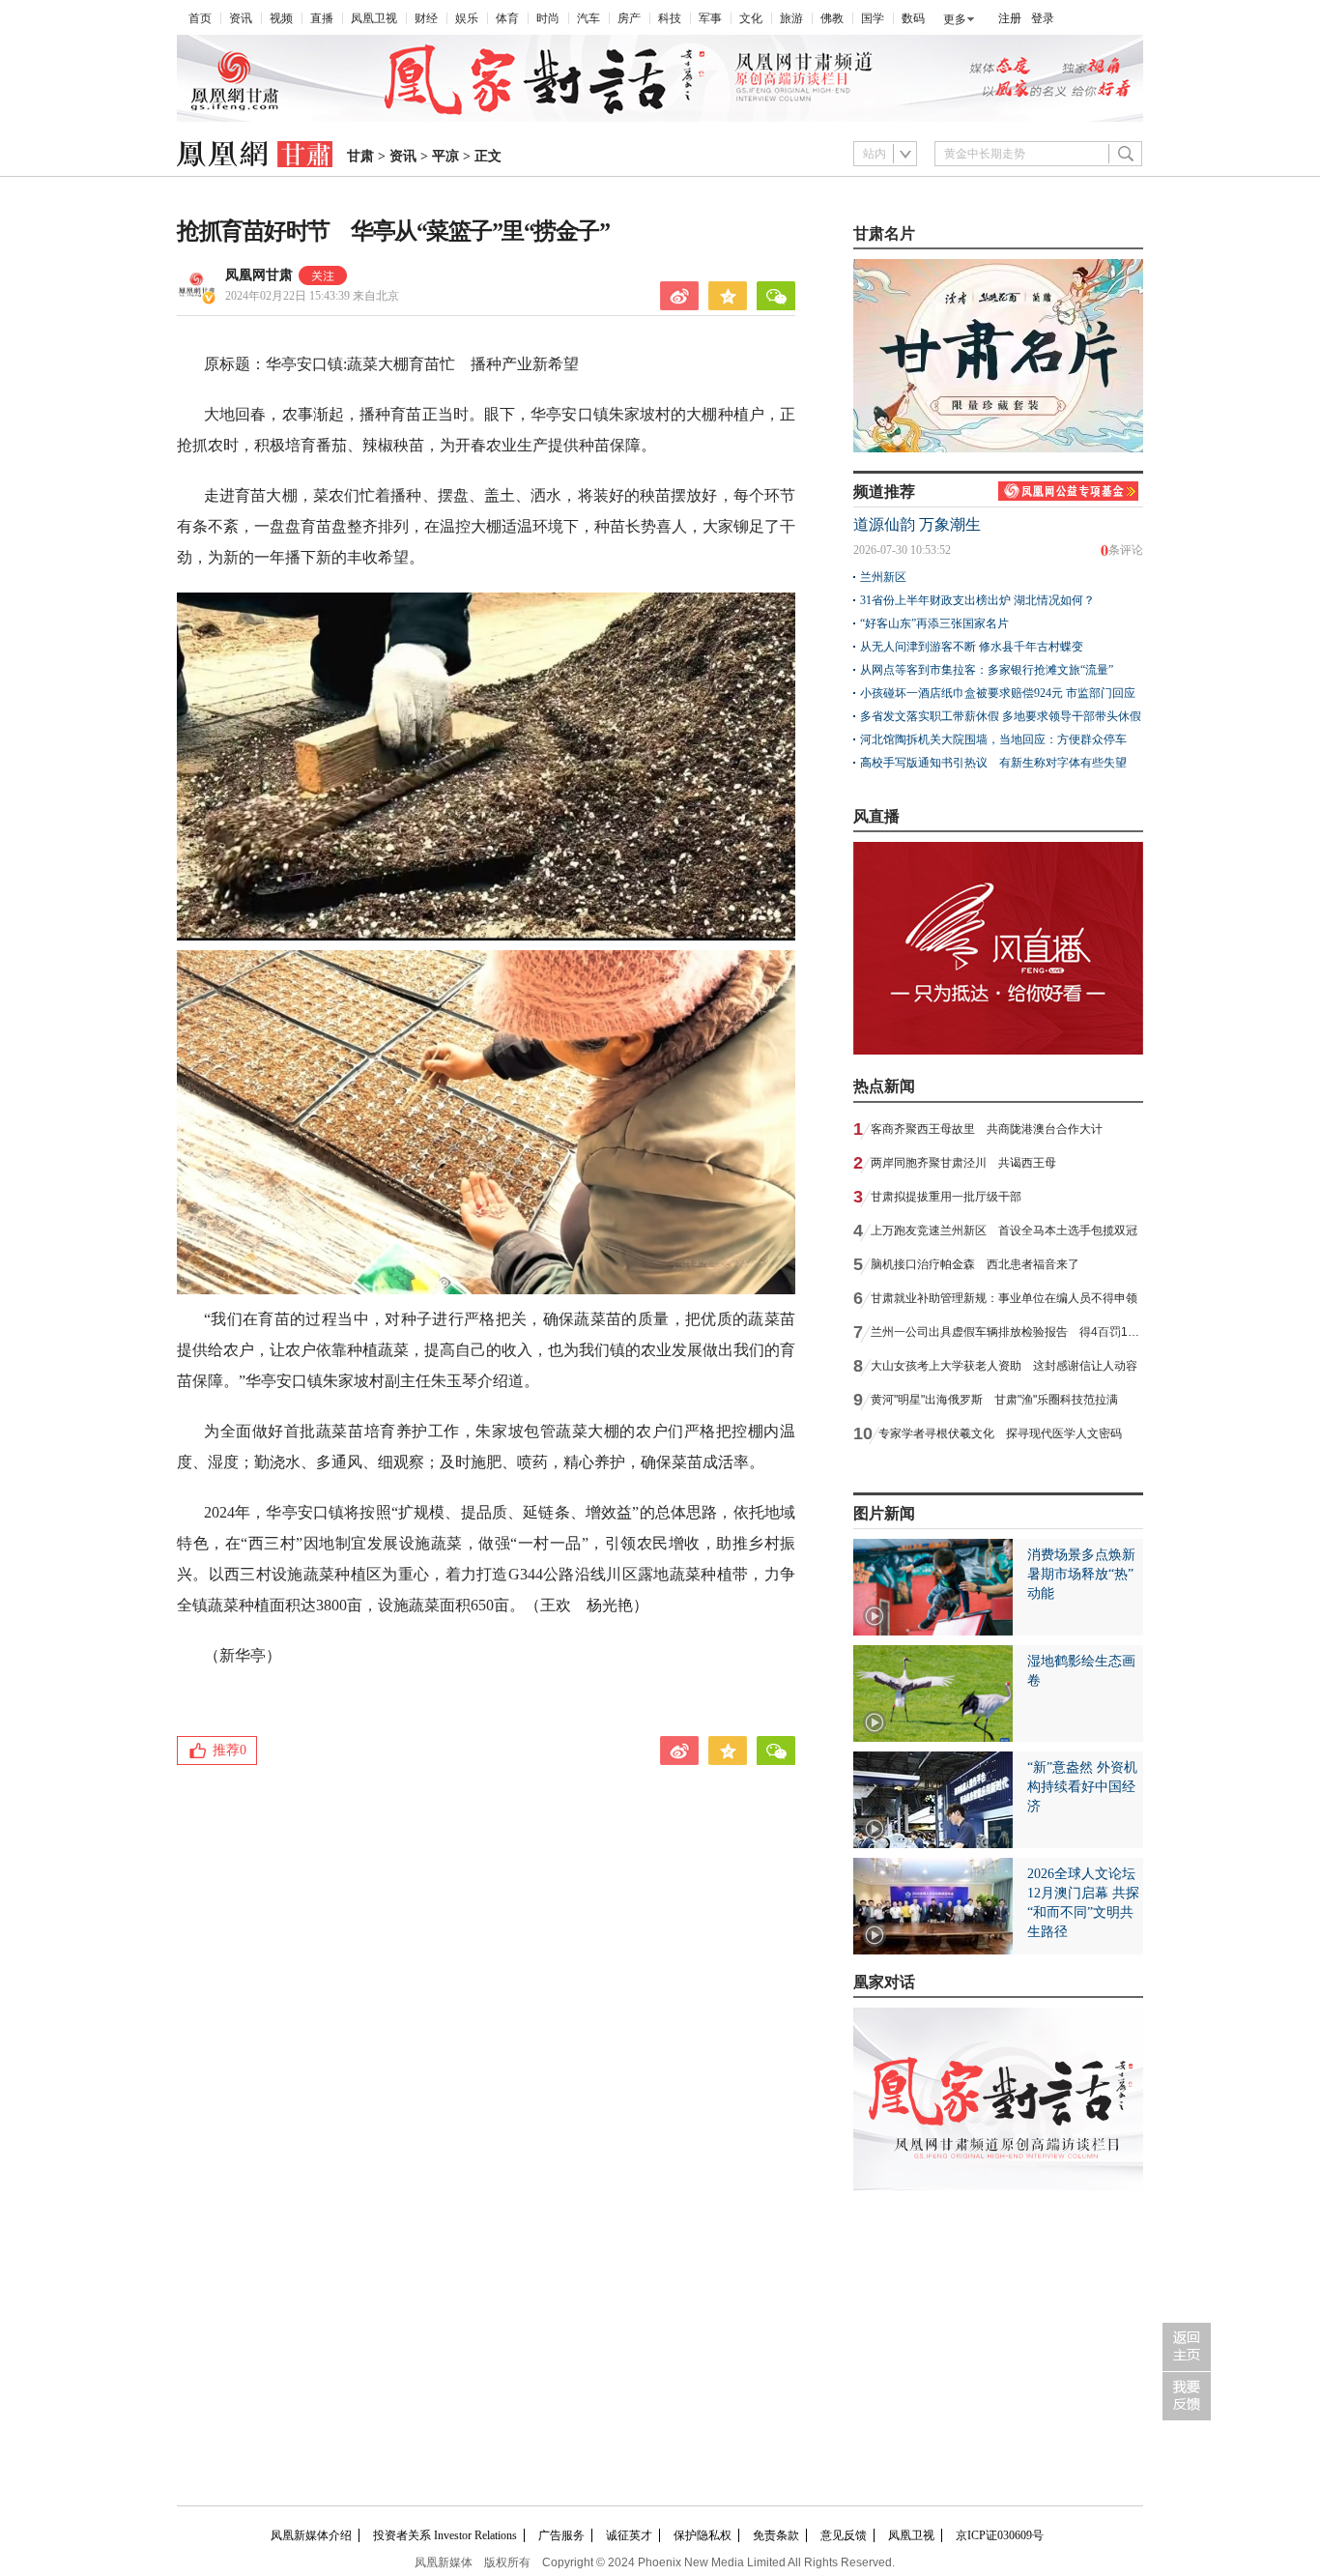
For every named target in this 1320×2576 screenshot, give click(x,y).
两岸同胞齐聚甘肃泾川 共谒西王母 (963, 1163)
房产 (629, 18)
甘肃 (360, 156)
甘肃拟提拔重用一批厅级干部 (946, 1197)
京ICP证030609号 (1000, 2535)
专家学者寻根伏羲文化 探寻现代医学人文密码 (1000, 1433)
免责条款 (776, 2535)
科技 (670, 18)
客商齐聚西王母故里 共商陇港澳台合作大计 (987, 1129)
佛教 (832, 18)
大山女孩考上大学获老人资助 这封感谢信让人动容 (1004, 1366)
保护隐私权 (703, 2535)
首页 (200, 18)
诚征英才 (629, 2535)
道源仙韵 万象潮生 (917, 524)
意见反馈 (844, 2535)
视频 (281, 18)
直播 (322, 18)
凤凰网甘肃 (259, 275)
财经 (426, 18)
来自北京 (312, 296)
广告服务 (561, 2535)
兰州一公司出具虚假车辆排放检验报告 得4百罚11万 (1008, 1332)
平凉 (445, 156)
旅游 (791, 18)
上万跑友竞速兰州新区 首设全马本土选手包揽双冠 (1004, 1230)
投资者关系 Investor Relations (445, 2535)
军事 (710, 18)
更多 (955, 19)
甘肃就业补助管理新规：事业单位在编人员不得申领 (1004, 1298)
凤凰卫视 (374, 18)
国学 (873, 18)
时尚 (548, 18)
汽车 (588, 18)
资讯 (241, 18)
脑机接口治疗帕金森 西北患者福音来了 (975, 1264)
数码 (913, 18)
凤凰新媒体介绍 (311, 2535)
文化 (751, 18)
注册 (1010, 18)
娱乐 (467, 18)
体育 (507, 18)
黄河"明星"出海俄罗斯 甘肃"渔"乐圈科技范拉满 (994, 1400)
